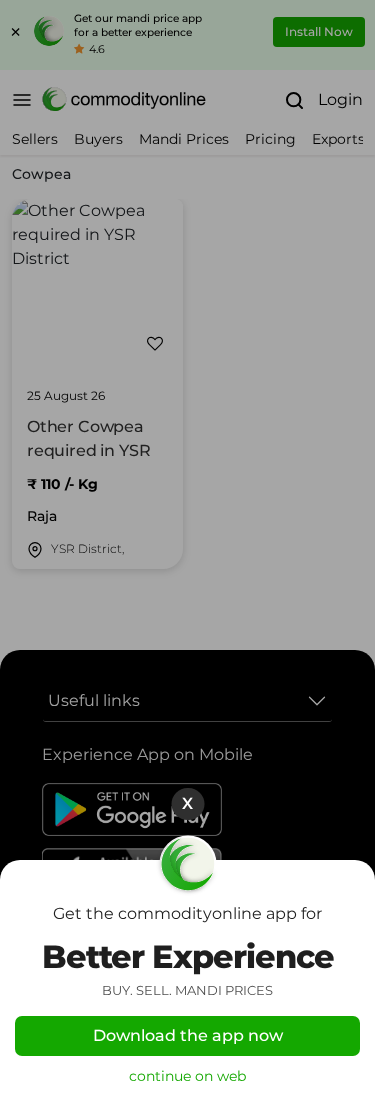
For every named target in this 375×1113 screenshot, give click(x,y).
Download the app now (188, 1035)
